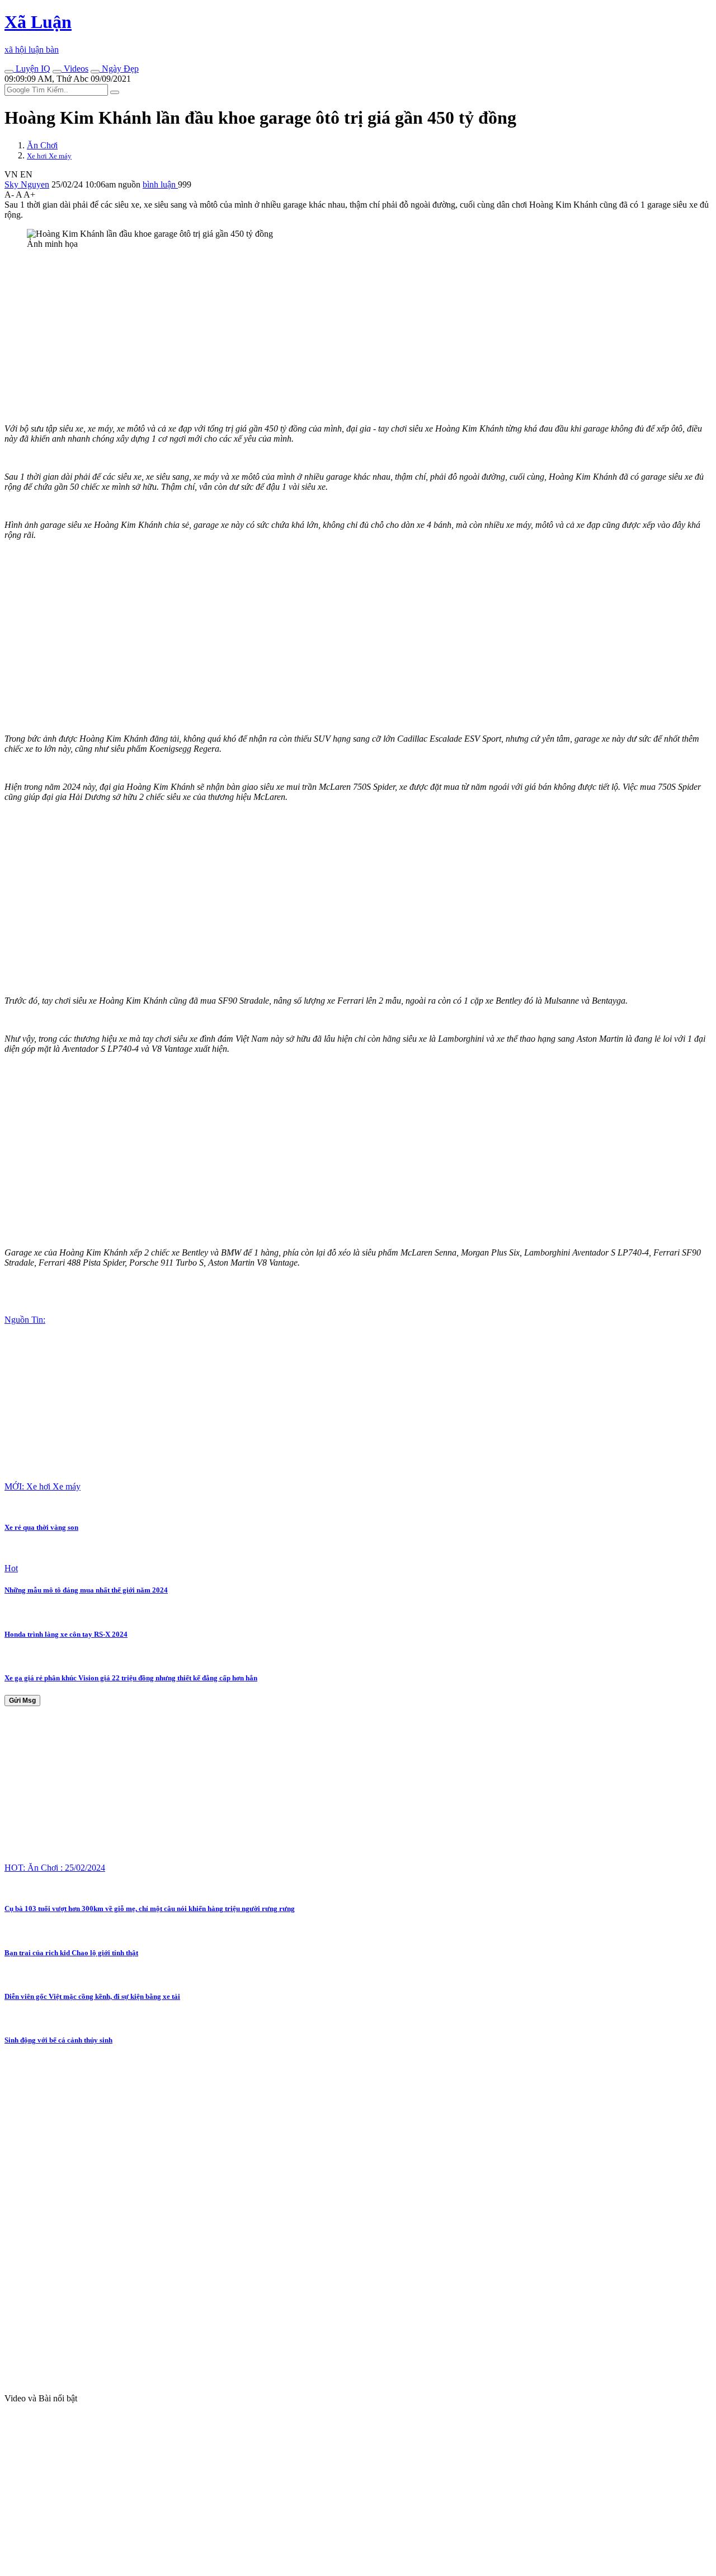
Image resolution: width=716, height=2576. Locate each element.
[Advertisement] (340, 336)
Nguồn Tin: (25, 1320)
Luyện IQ (32, 69)
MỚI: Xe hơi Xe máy (43, 1486)
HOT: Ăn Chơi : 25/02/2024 (55, 1868)
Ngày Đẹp (119, 69)
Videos (75, 69)
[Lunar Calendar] (95, 72)
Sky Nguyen (27, 184)
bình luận (160, 184)
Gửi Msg (22, 1701)
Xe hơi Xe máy (49, 156)
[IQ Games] (9, 72)
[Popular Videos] (57, 72)
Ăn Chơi (42, 145)
